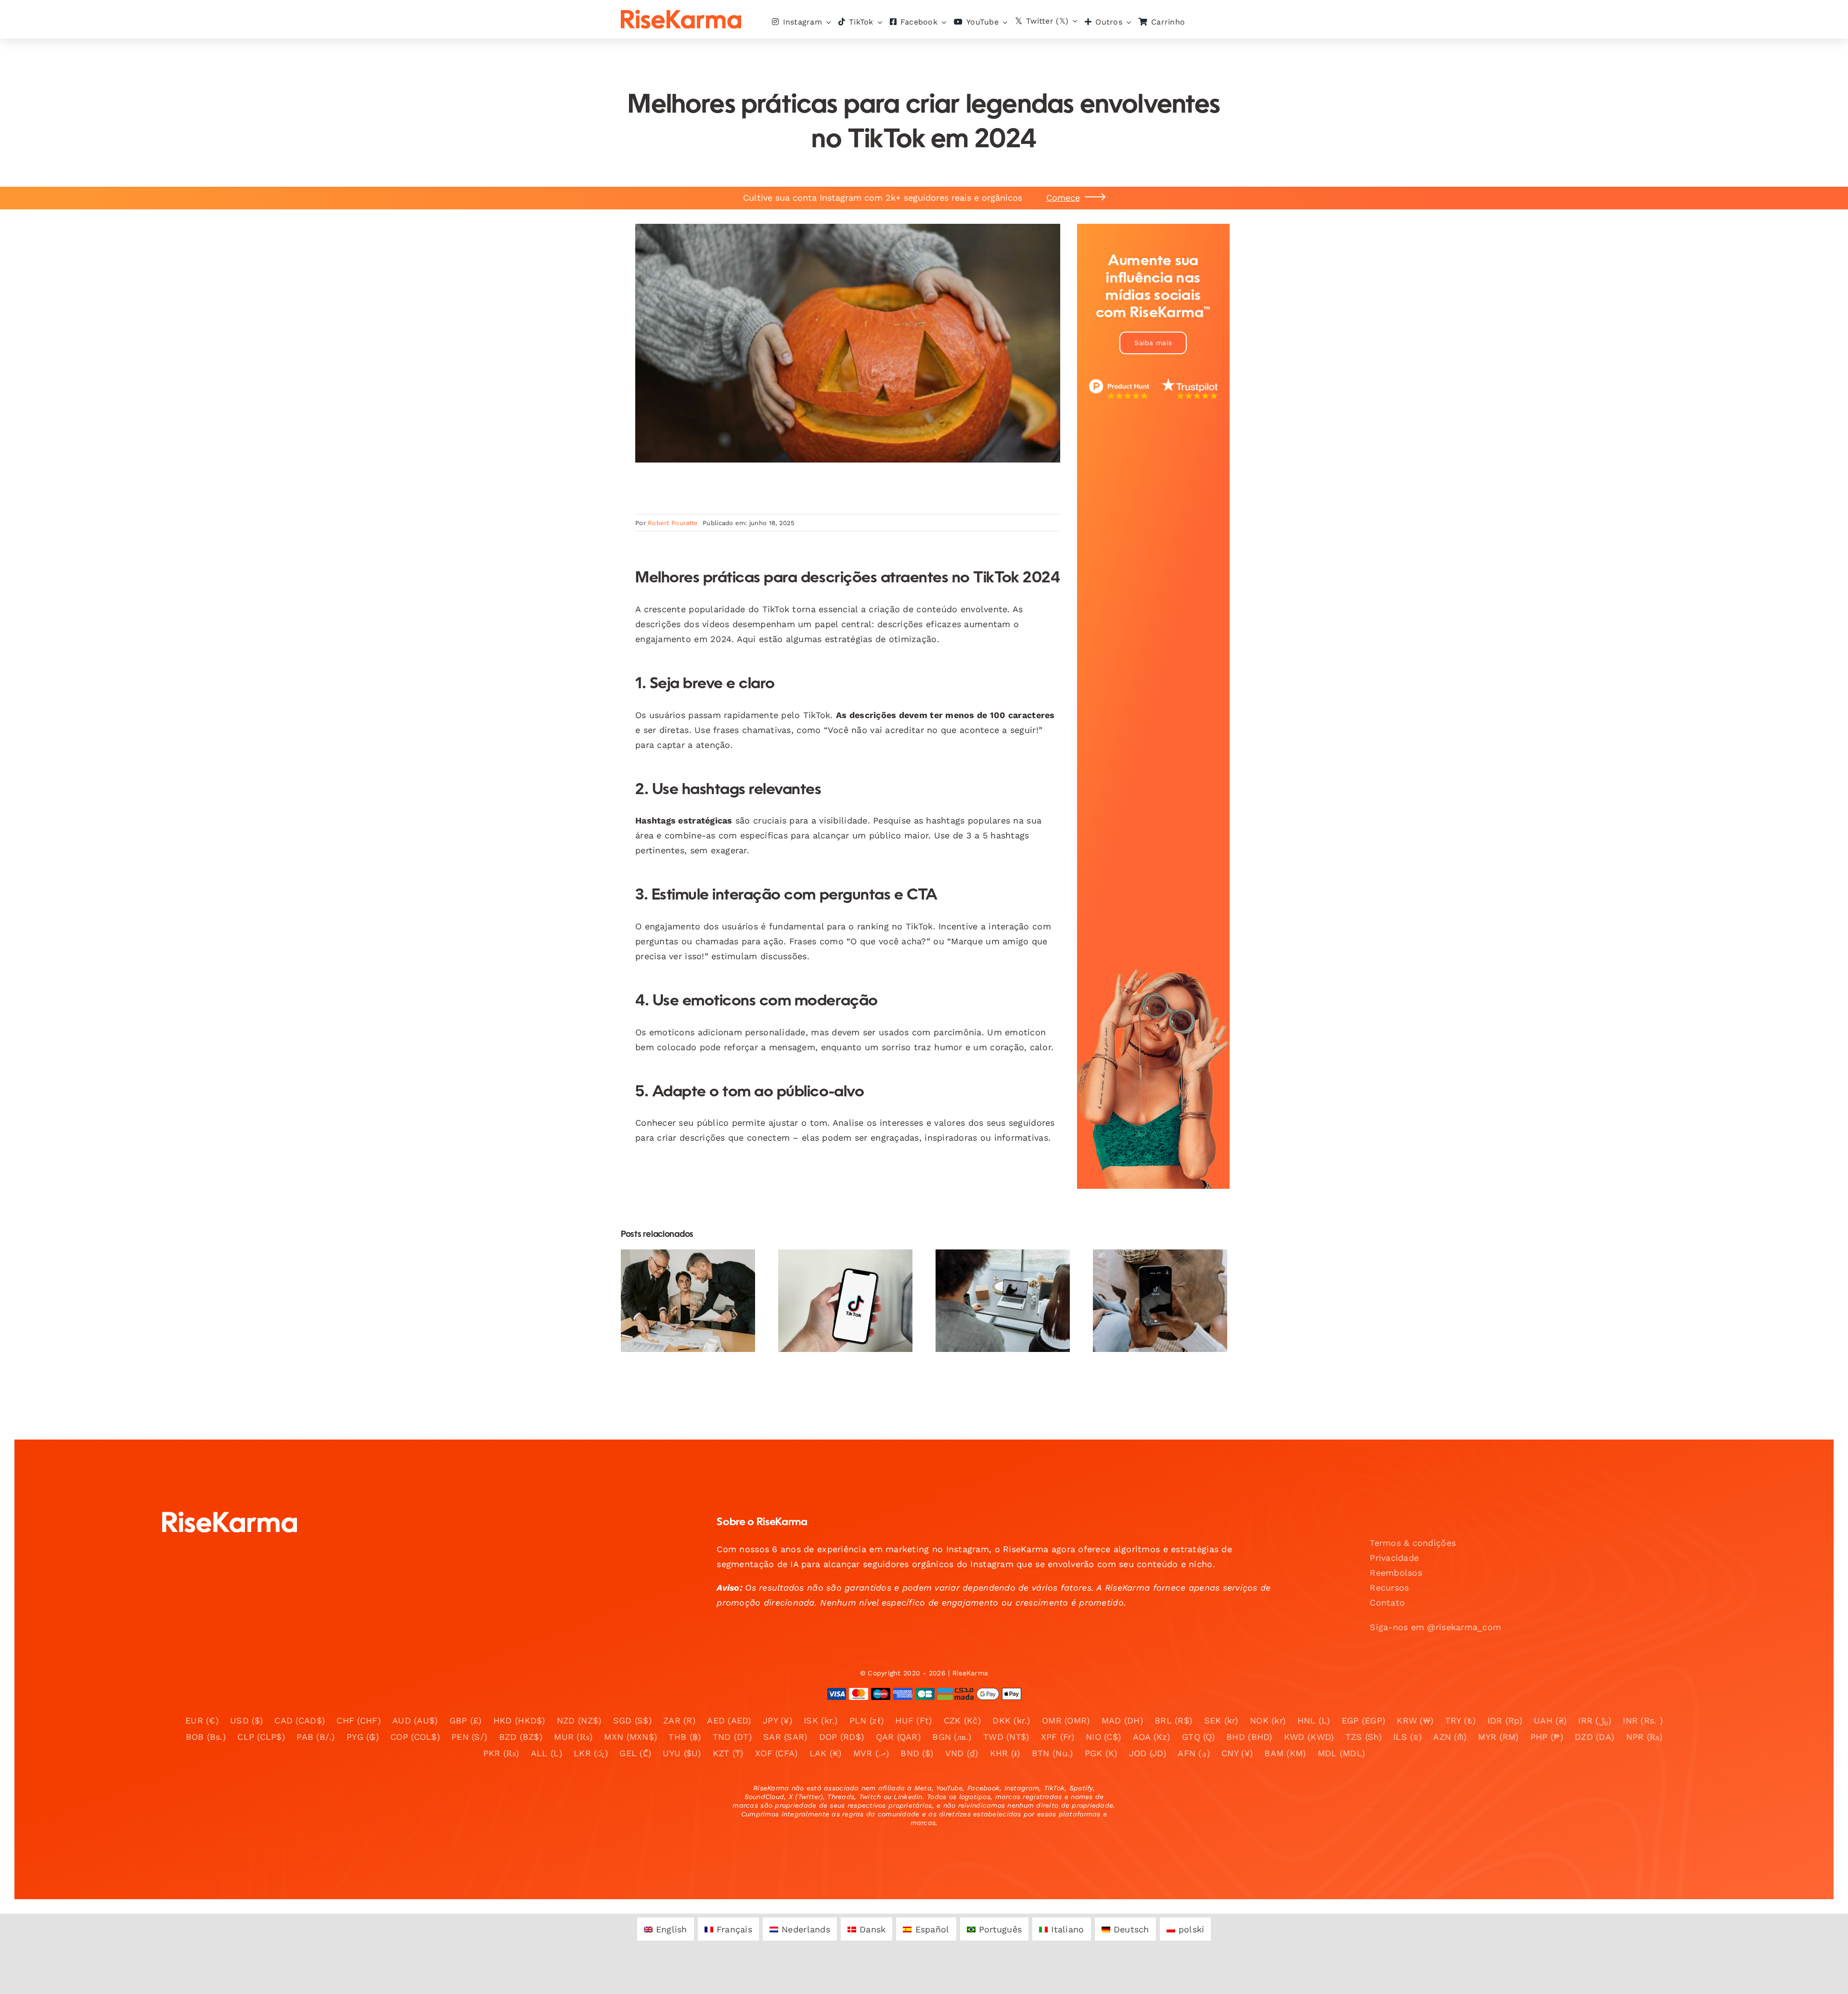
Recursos (1389, 1588)
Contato (1387, 1602)
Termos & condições (1413, 1543)
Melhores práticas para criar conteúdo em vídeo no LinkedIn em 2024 (995, 1272)
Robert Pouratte (673, 523)
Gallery (696, 1266)
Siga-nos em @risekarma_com (1435, 1627)
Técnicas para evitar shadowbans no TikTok (837, 1279)
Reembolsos (1396, 1573)
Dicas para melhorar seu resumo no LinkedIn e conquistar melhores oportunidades (680, 1266)
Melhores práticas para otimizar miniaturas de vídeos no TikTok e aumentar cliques (1152, 1266)
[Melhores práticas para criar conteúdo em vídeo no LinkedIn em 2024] (1003, 1301)
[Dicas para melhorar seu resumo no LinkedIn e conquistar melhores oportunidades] (688, 1301)
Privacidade (1394, 1558)
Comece (1063, 198)
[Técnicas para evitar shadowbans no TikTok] (845, 1301)
